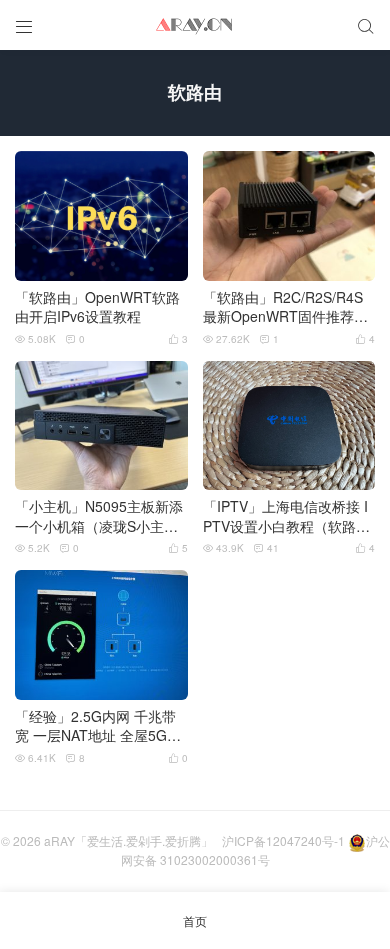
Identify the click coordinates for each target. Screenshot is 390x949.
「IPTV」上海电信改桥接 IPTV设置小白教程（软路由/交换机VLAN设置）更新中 (288, 516)
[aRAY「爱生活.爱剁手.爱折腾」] (195, 25)
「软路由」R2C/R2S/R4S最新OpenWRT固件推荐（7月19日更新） (283, 307)
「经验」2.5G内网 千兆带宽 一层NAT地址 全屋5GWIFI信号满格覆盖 (99, 726)
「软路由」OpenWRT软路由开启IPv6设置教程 (97, 307)
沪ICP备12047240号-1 (283, 840)
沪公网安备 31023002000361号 (255, 850)
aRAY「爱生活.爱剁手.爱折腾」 (128, 840)
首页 (195, 920)
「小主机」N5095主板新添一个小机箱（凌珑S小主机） (99, 516)
